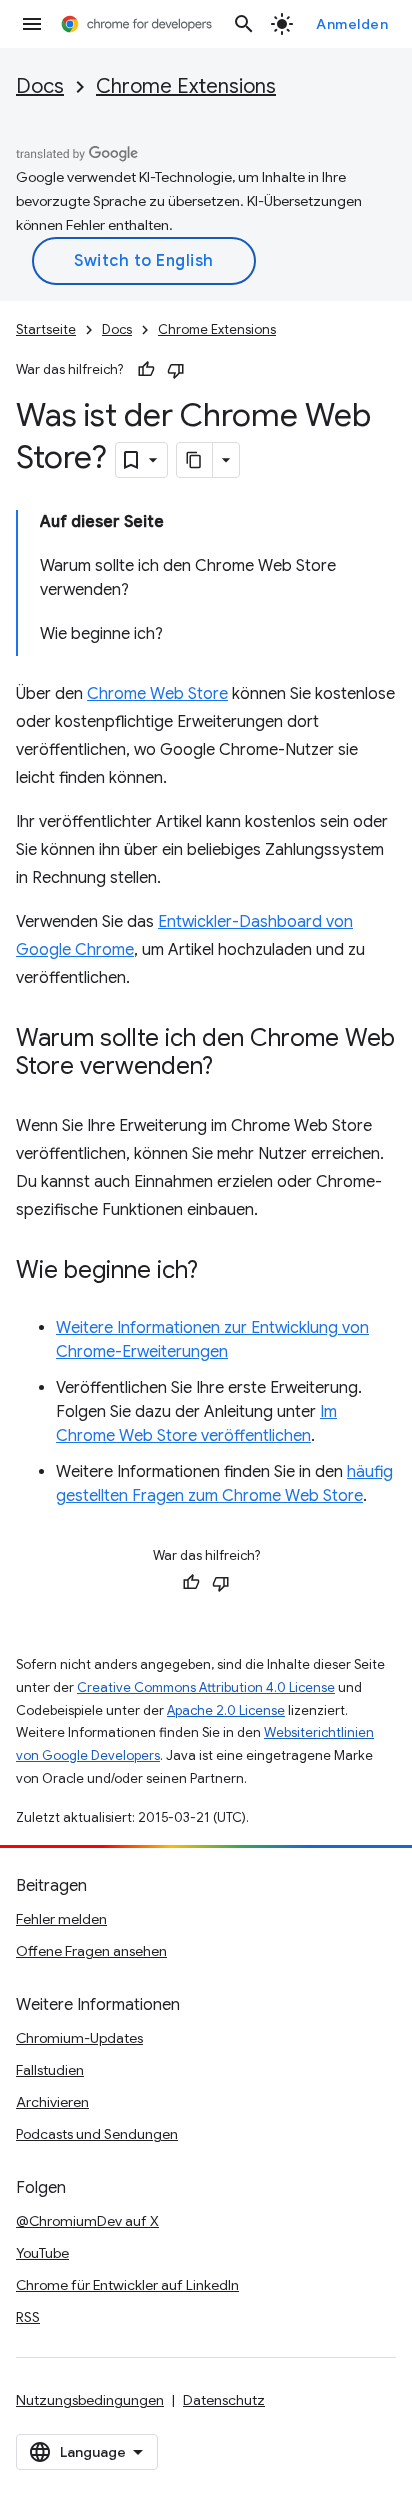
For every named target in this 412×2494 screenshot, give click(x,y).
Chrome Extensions (186, 86)
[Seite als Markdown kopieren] (195, 460)
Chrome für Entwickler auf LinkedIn (127, 2285)
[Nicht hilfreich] (176, 370)
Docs (40, 86)
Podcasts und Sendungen (97, 2134)
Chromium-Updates (79, 2038)
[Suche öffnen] (244, 24)
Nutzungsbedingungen (90, 2400)
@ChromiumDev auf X (87, 2221)
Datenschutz (224, 2400)
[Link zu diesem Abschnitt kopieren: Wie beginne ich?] (218, 1272)
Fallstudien (50, 2070)
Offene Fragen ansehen (91, 1951)
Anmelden (352, 24)
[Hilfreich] (146, 370)
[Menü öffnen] (32, 24)
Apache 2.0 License (226, 1710)
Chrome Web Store (157, 694)
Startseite (46, 329)
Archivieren (52, 2102)
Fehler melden (61, 1919)
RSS (28, 2317)
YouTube (42, 2253)
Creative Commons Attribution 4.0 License (206, 1687)
